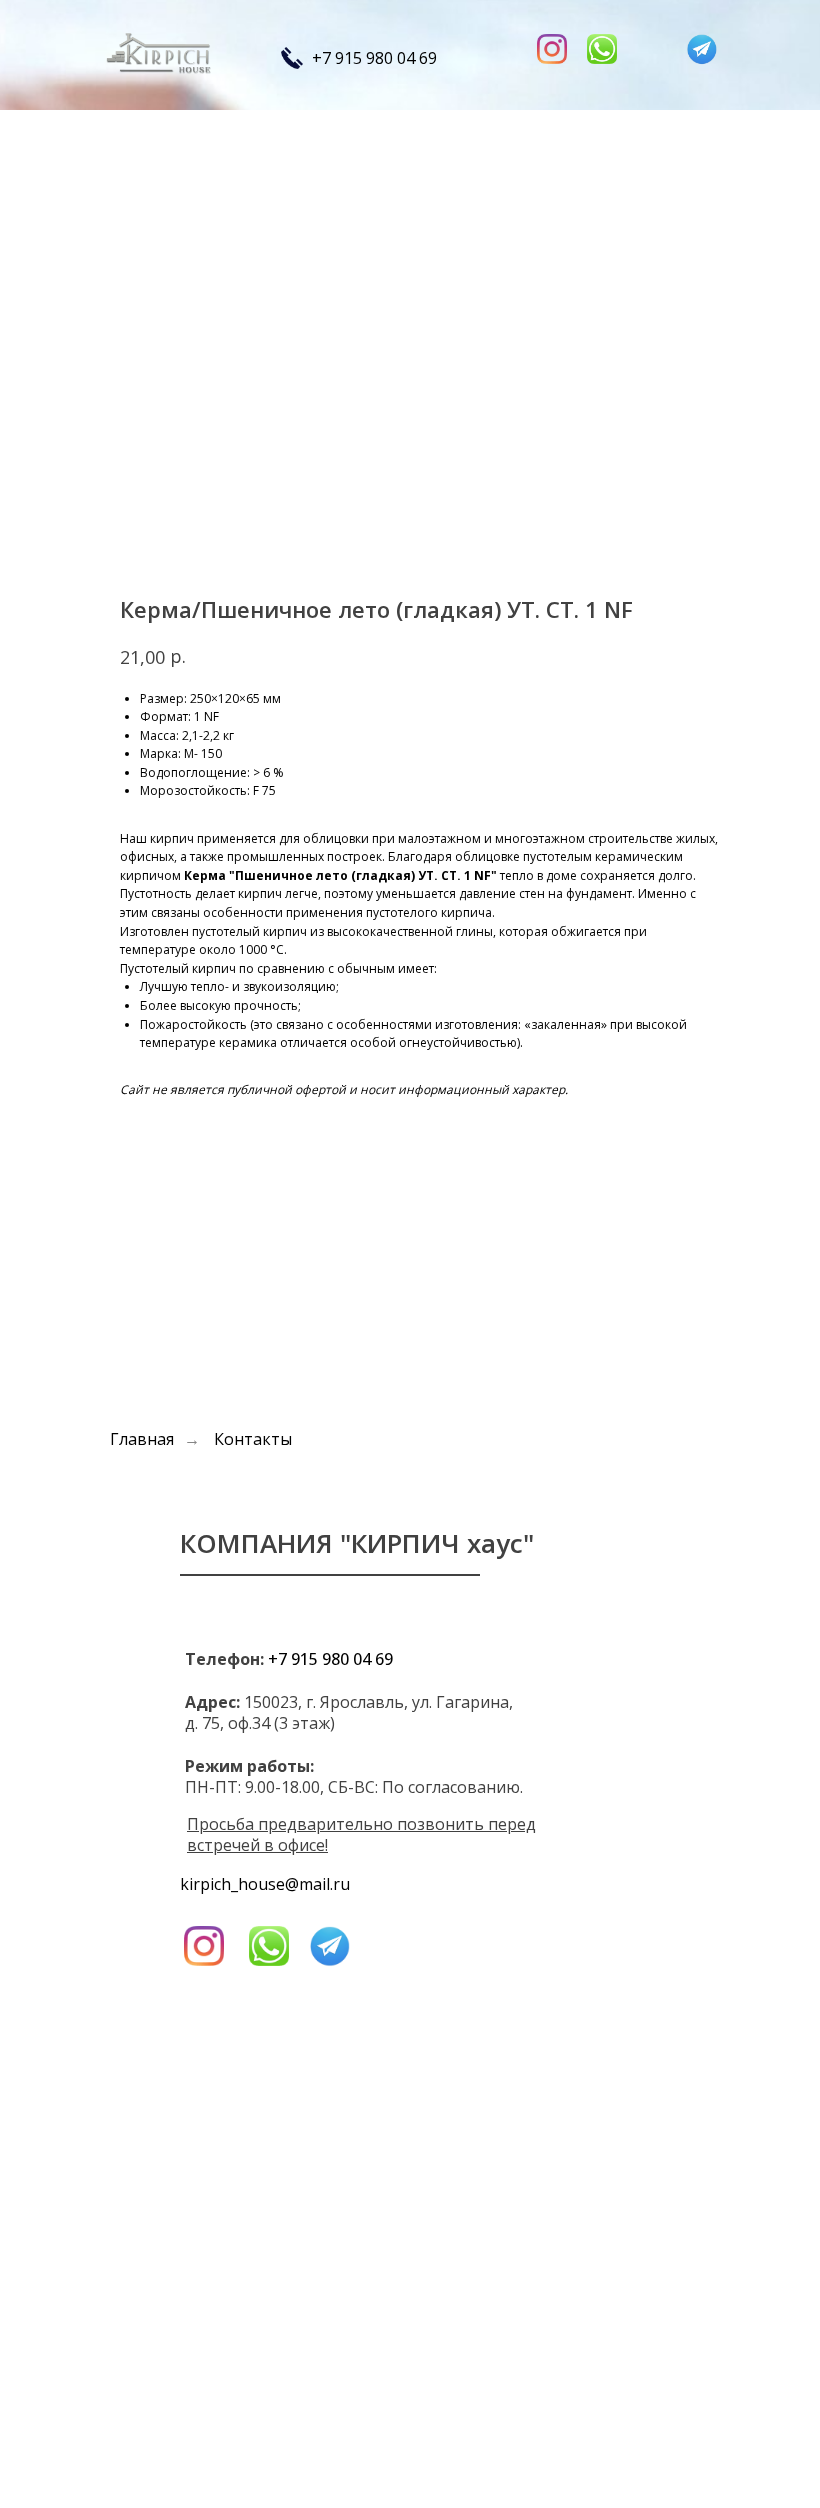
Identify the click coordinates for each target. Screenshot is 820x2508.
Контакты (253, 1439)
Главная (142, 1439)
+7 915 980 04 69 (374, 58)
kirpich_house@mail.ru (265, 1884)
